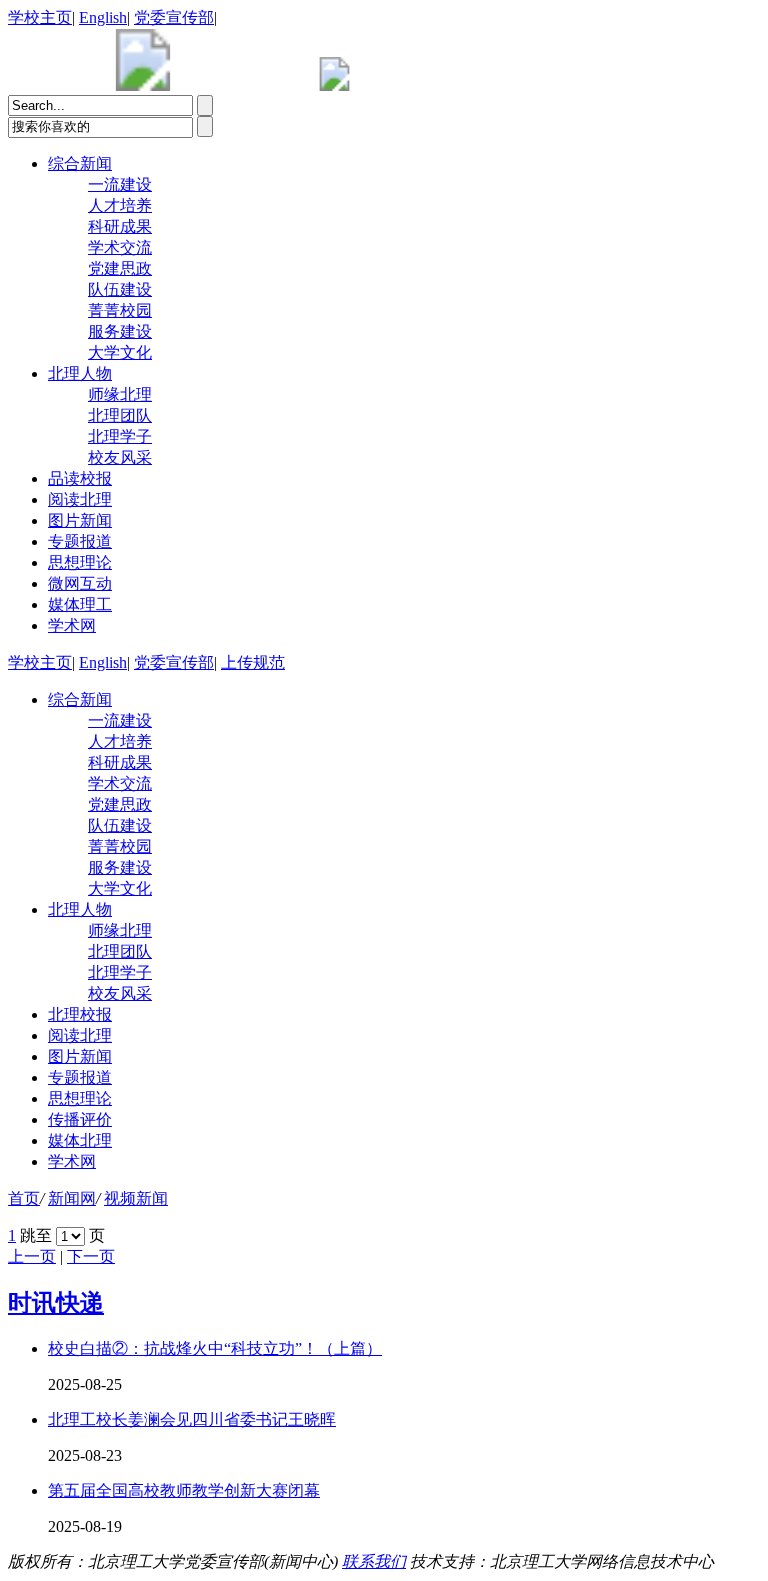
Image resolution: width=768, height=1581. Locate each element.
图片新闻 (80, 520)
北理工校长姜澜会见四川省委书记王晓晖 (192, 1419)
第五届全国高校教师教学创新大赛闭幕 (184, 1490)
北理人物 (80, 373)
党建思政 (120, 268)
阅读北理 (80, 499)
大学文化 (120, 352)
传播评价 (80, 1119)
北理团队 (120, 415)
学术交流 (120, 247)
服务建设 (120, 331)
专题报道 (80, 541)
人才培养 (120, 205)
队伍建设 (120, 289)
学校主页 (40, 17)
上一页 (32, 1256)
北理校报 (80, 1014)
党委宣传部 (174, 17)
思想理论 (80, 562)
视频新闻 (136, 1198)
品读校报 (80, 478)
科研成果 (120, 226)
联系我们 (374, 1561)
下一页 (91, 1256)
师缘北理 (120, 394)
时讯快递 (56, 1303)
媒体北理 (80, 1140)
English (103, 17)
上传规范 (253, 662)
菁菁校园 (120, 310)
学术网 (72, 625)
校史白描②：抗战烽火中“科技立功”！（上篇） (215, 1348)
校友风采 (120, 457)
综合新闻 (80, 163)
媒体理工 (80, 604)
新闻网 (72, 1198)
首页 (24, 1198)
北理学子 (120, 436)
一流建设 (120, 184)
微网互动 (80, 583)
